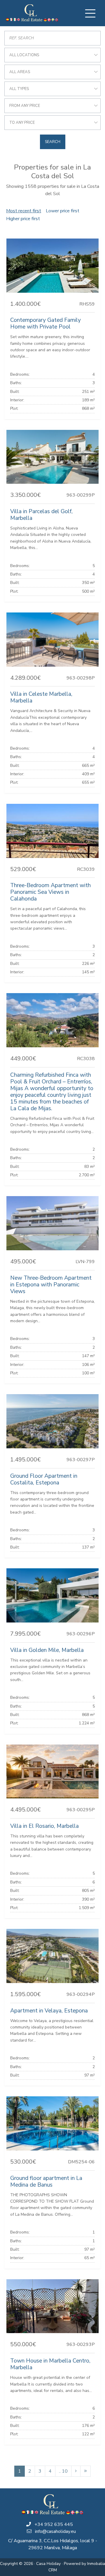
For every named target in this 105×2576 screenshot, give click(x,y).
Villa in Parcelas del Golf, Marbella (41, 515)
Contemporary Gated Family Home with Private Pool (45, 323)
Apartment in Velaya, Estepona (49, 2011)
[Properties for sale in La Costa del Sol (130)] (85, 2471)
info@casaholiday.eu (55, 2531)
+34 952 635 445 (54, 2524)
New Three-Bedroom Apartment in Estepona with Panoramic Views (51, 1285)
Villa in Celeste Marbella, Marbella (41, 697)
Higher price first (23, 219)
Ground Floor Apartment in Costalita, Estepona (44, 1479)
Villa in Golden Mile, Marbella (47, 1650)
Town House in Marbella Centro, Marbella (50, 2364)
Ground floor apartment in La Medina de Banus (46, 2182)
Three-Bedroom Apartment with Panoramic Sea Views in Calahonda (50, 892)
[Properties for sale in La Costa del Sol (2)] (76, 2471)
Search (53, 142)
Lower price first (63, 211)
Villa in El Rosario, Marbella (44, 1826)
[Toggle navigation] (90, 13)
